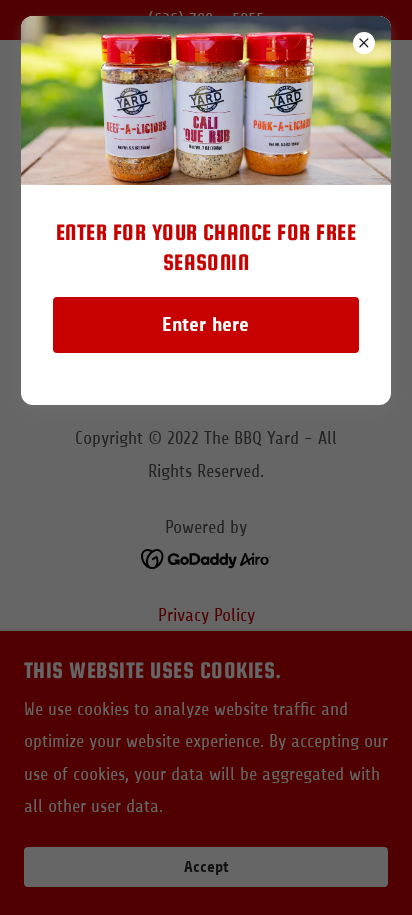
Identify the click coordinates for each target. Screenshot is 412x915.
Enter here (205, 324)
